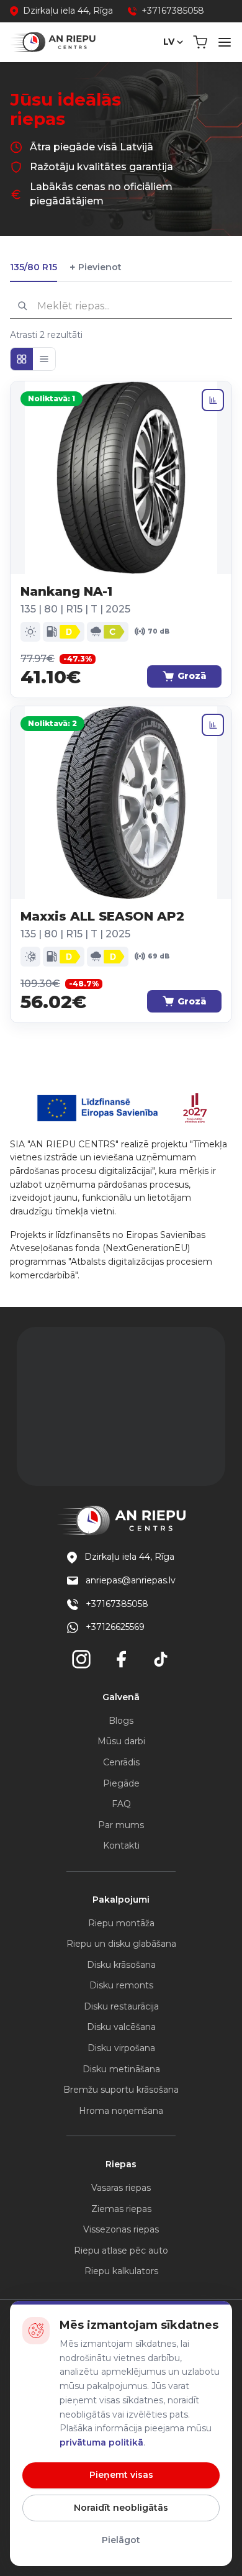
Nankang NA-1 (66, 591)
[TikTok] (161, 1659)
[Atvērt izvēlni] (225, 42)
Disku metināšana (121, 2069)
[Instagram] (81, 1659)
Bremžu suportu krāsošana (121, 2090)
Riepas (121, 2164)
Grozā (192, 676)
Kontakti (121, 1846)
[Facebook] (121, 1659)
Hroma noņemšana (121, 2111)
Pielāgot (121, 2540)
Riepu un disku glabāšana (121, 1944)
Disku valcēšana (121, 2027)
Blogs (121, 1721)
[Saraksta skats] (44, 359)
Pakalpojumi (121, 1900)
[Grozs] (200, 42)
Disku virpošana (121, 2048)
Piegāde (121, 1783)
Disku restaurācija (121, 2006)
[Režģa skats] (22, 359)
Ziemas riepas (121, 2209)
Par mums (121, 1825)
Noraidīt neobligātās (121, 2508)
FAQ (121, 1804)
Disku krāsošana (121, 1965)
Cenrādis (121, 1762)
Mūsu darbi (121, 1741)
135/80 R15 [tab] (34, 267)
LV (169, 42)
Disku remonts (121, 1985)
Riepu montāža (121, 1923)
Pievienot (96, 267)
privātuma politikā (101, 2442)
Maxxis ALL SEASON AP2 (102, 916)
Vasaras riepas (121, 2188)
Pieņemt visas (121, 2475)
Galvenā (121, 1697)
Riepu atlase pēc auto (121, 2251)
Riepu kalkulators (121, 2271)
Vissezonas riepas (121, 2229)
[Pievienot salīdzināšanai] (213, 400)
